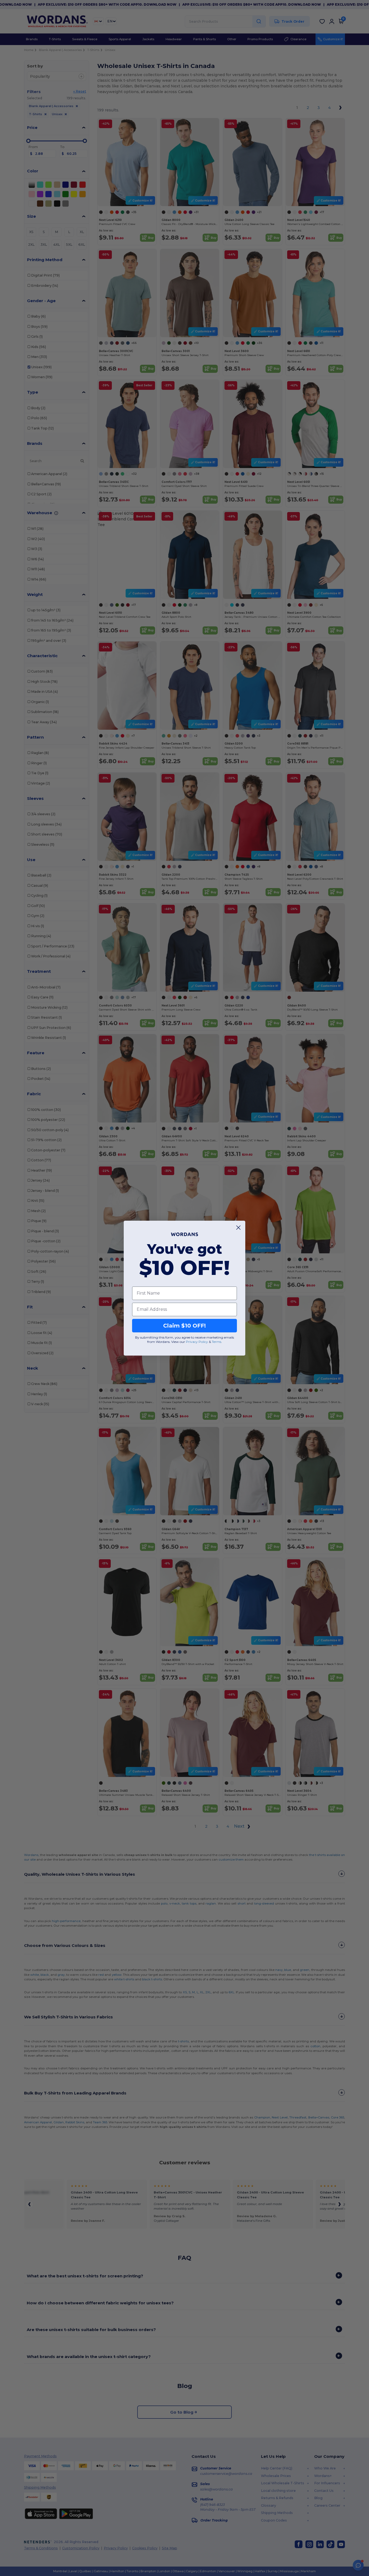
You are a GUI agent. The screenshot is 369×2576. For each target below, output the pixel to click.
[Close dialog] (238, 1228)
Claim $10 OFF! (185, 1325)
